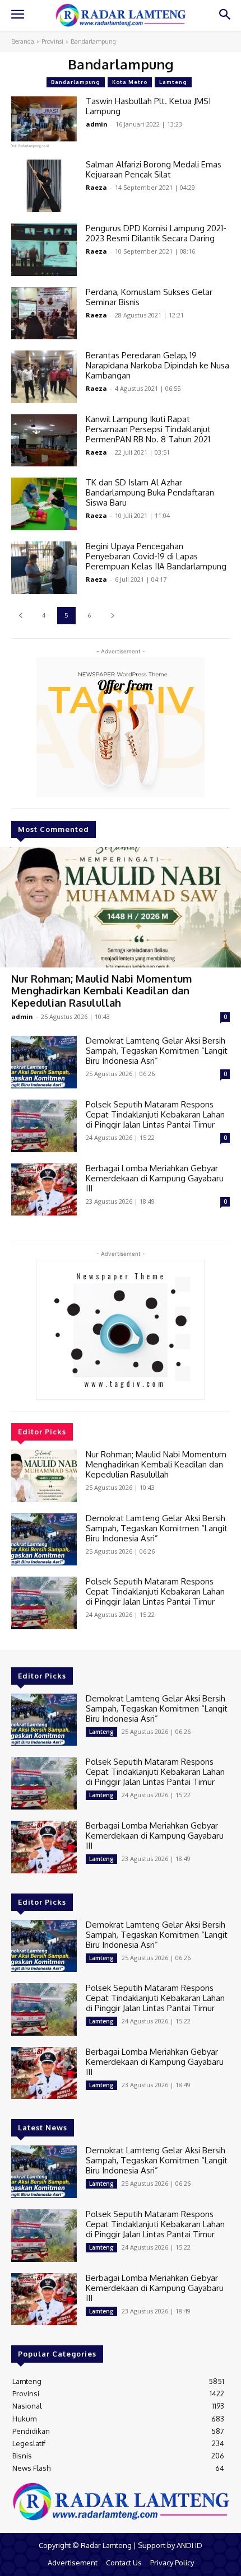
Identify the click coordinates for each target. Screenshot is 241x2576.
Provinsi (52, 41)
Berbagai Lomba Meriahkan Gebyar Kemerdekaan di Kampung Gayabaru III (155, 1178)
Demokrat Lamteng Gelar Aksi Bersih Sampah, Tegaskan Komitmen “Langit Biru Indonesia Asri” (157, 1051)
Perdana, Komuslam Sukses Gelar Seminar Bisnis (149, 297)
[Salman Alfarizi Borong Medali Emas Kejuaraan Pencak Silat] (44, 186)
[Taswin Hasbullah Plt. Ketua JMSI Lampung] (44, 123)
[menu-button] (17, 16)
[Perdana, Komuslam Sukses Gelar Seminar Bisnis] (44, 314)
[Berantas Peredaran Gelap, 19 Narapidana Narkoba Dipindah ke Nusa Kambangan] (44, 377)
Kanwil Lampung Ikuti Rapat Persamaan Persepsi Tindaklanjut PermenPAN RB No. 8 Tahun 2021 (148, 429)
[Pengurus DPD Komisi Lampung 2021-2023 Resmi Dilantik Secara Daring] (44, 250)
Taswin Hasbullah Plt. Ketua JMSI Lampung (148, 106)
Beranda (23, 41)
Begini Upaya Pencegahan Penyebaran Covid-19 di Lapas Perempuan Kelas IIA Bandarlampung (156, 556)
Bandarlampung (76, 82)
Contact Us (124, 2563)
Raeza (96, 187)
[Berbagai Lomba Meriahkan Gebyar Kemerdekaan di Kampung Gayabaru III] (44, 1190)
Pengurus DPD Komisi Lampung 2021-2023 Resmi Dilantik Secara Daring (156, 233)
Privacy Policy (172, 2563)
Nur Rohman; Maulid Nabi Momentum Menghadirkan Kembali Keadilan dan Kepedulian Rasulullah (101, 991)
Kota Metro (130, 82)
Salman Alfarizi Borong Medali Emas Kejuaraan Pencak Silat (154, 169)
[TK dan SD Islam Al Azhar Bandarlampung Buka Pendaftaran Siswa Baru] (44, 504)
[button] (224, 15)
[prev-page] (20, 616)
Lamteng (173, 82)
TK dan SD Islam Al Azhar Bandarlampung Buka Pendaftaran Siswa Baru (150, 492)
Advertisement (73, 2563)
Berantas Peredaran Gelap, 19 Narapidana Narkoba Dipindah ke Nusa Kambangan (157, 365)
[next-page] (112, 616)
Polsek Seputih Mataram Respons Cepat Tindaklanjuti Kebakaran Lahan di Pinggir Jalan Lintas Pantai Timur (155, 1114)
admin (22, 1016)
